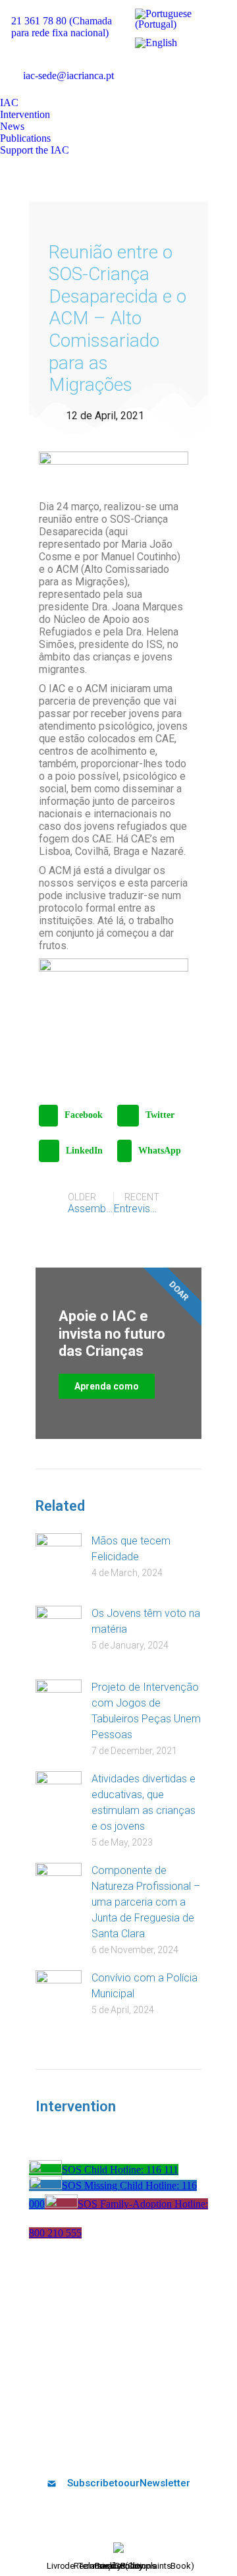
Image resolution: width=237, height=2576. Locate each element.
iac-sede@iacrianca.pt (68, 75)
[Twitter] (86, 2448)
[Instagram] (151, 2448)
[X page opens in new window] (159, 67)
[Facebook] (65, 2448)
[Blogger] (173, 2448)
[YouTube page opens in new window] (179, 67)
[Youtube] (108, 2448)
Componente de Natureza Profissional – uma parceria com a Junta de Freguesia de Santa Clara (146, 1902)
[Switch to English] (156, 43)
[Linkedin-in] (130, 2448)
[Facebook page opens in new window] (140, 67)
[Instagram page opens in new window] (219, 67)
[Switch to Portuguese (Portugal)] (177, 19)
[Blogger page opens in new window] (140, 87)
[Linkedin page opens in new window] (199, 67)
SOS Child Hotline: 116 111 (120, 2170)
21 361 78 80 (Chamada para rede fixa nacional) (62, 27)
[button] (75, 1116)
